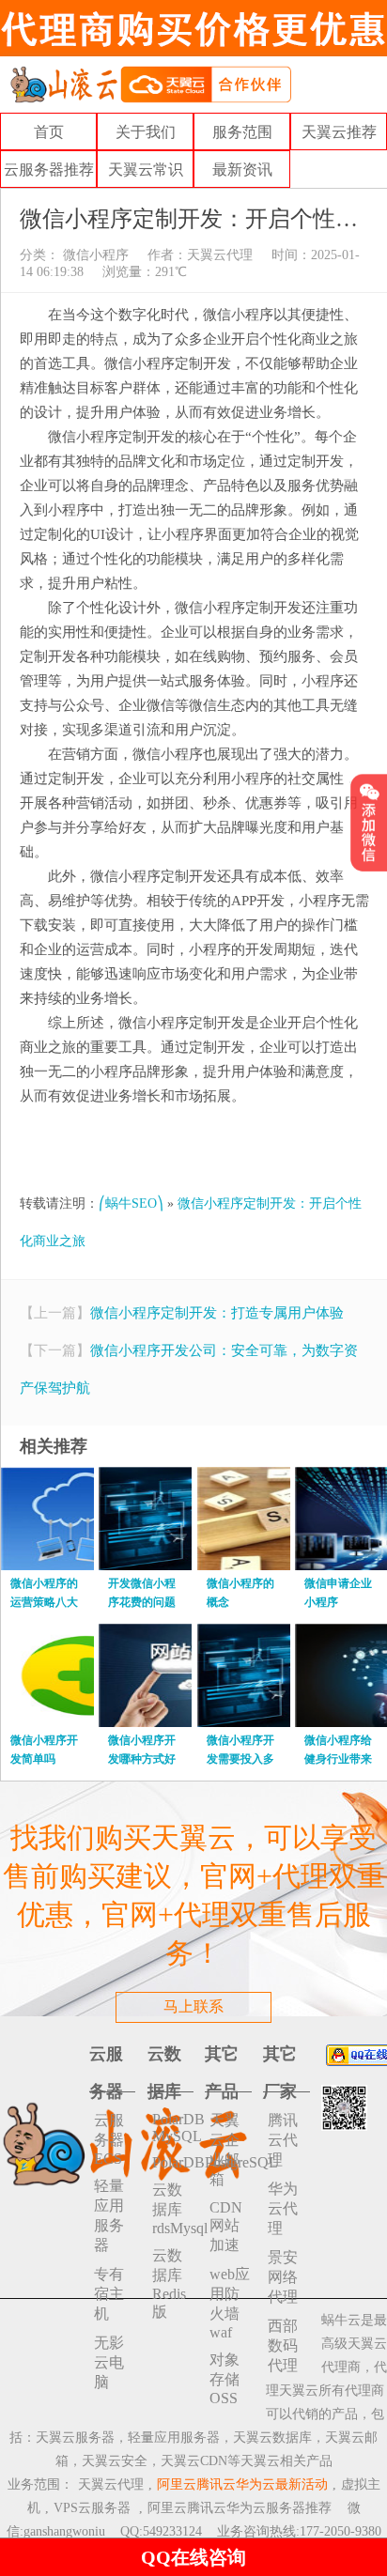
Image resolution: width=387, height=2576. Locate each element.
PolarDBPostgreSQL (173, 2162)
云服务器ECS (109, 2139)
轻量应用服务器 (109, 2215)
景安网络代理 (283, 2277)
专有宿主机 (109, 2294)
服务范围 (242, 132)
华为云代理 (283, 2208)
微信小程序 (94, 255)
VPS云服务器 (92, 2508)
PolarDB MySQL (173, 2128)
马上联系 (193, 2006)
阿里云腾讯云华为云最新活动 (242, 2484)
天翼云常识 (146, 170)
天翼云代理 (220, 255)
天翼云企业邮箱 (224, 2150)
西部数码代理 (283, 2345)
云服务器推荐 (49, 170)
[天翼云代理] (150, 83)
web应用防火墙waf (230, 2303)
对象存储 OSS (224, 2379)
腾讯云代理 (283, 2140)
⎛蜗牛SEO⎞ (131, 1203)
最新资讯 (242, 170)
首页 (49, 132)
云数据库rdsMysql (173, 2209)
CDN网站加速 (226, 2226)
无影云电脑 (109, 2362)
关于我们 (146, 132)
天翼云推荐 (339, 132)
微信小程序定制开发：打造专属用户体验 (217, 1313)
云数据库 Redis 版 (169, 2283)
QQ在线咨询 (193, 2557)
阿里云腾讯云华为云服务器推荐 (240, 2508)
